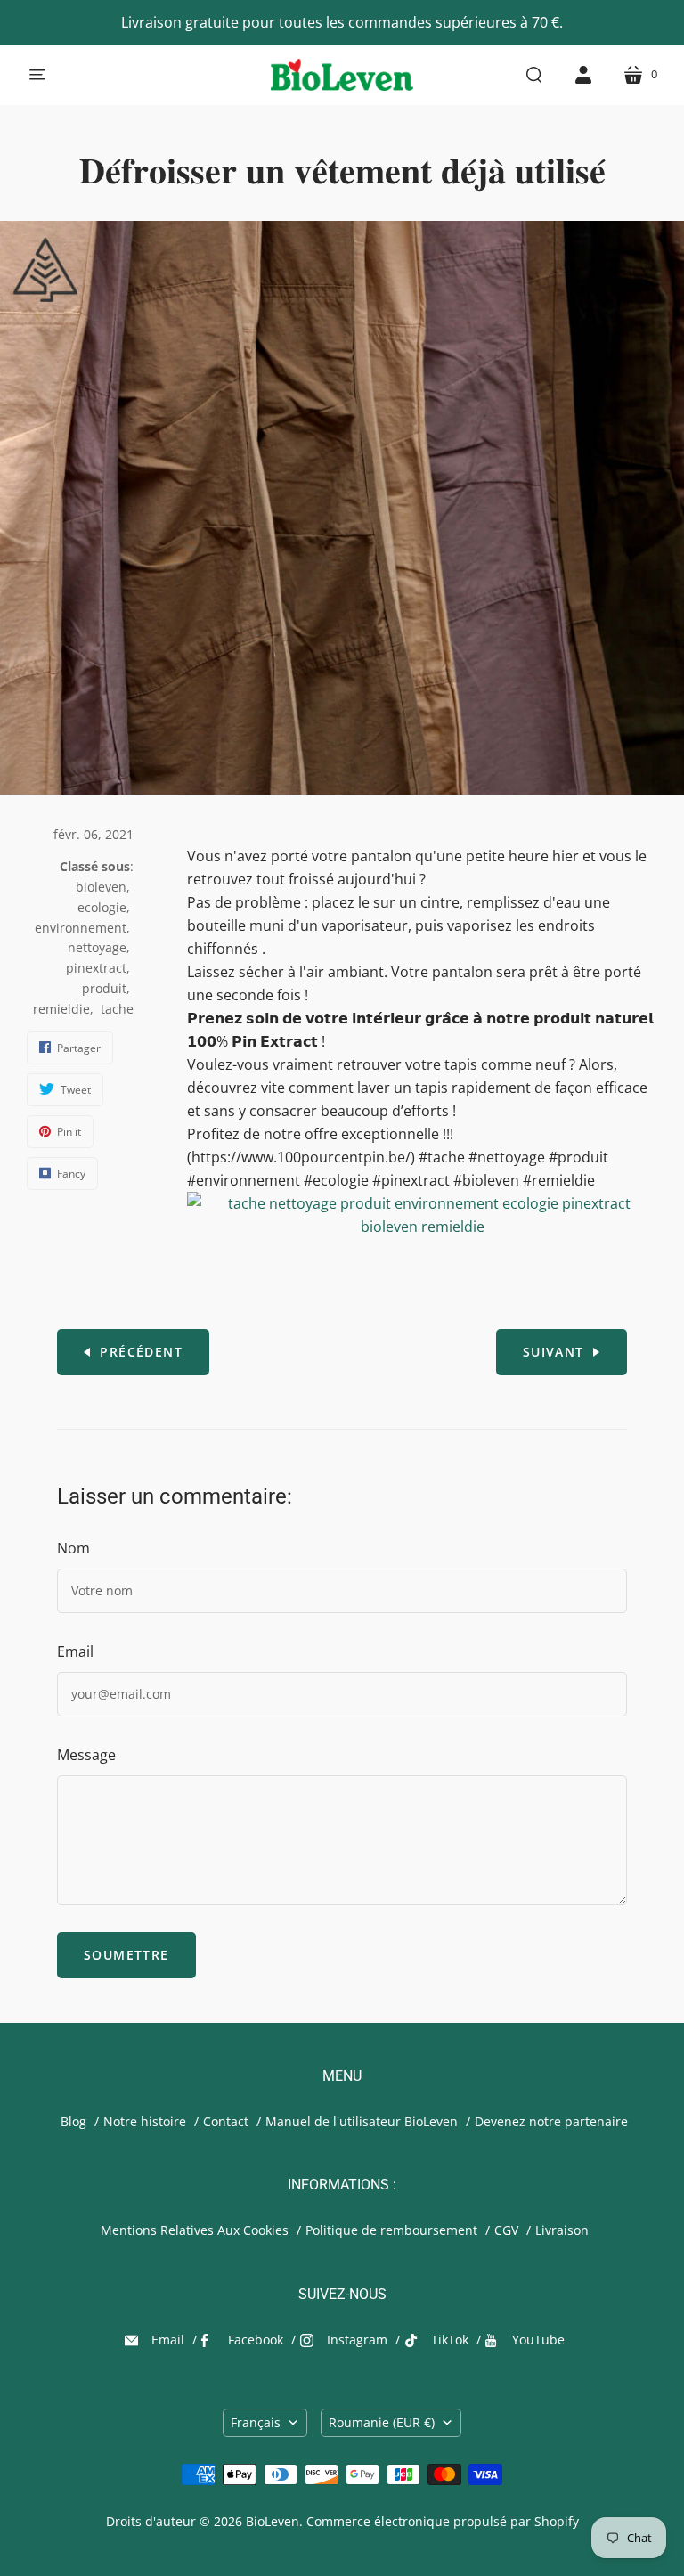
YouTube (538, 2340)
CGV (506, 2230)
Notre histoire (145, 2121)
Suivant (554, 1352)
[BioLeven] (342, 75)
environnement (81, 928)
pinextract (96, 968)
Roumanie (382, 2422)
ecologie (102, 907)
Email (75, 1651)
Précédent (141, 1352)
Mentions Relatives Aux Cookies (195, 2230)
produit (104, 988)
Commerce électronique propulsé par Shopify (443, 2521)
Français (256, 2422)
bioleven (101, 887)
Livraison (562, 2230)
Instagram (357, 2340)
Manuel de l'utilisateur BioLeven (362, 2121)
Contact (226, 2121)
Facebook (256, 2340)
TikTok (450, 2340)
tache (117, 1009)
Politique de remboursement (391, 2230)
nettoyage (97, 947)
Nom (73, 1548)
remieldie (61, 1009)
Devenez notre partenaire (551, 2121)
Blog (73, 2121)
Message (86, 1755)
